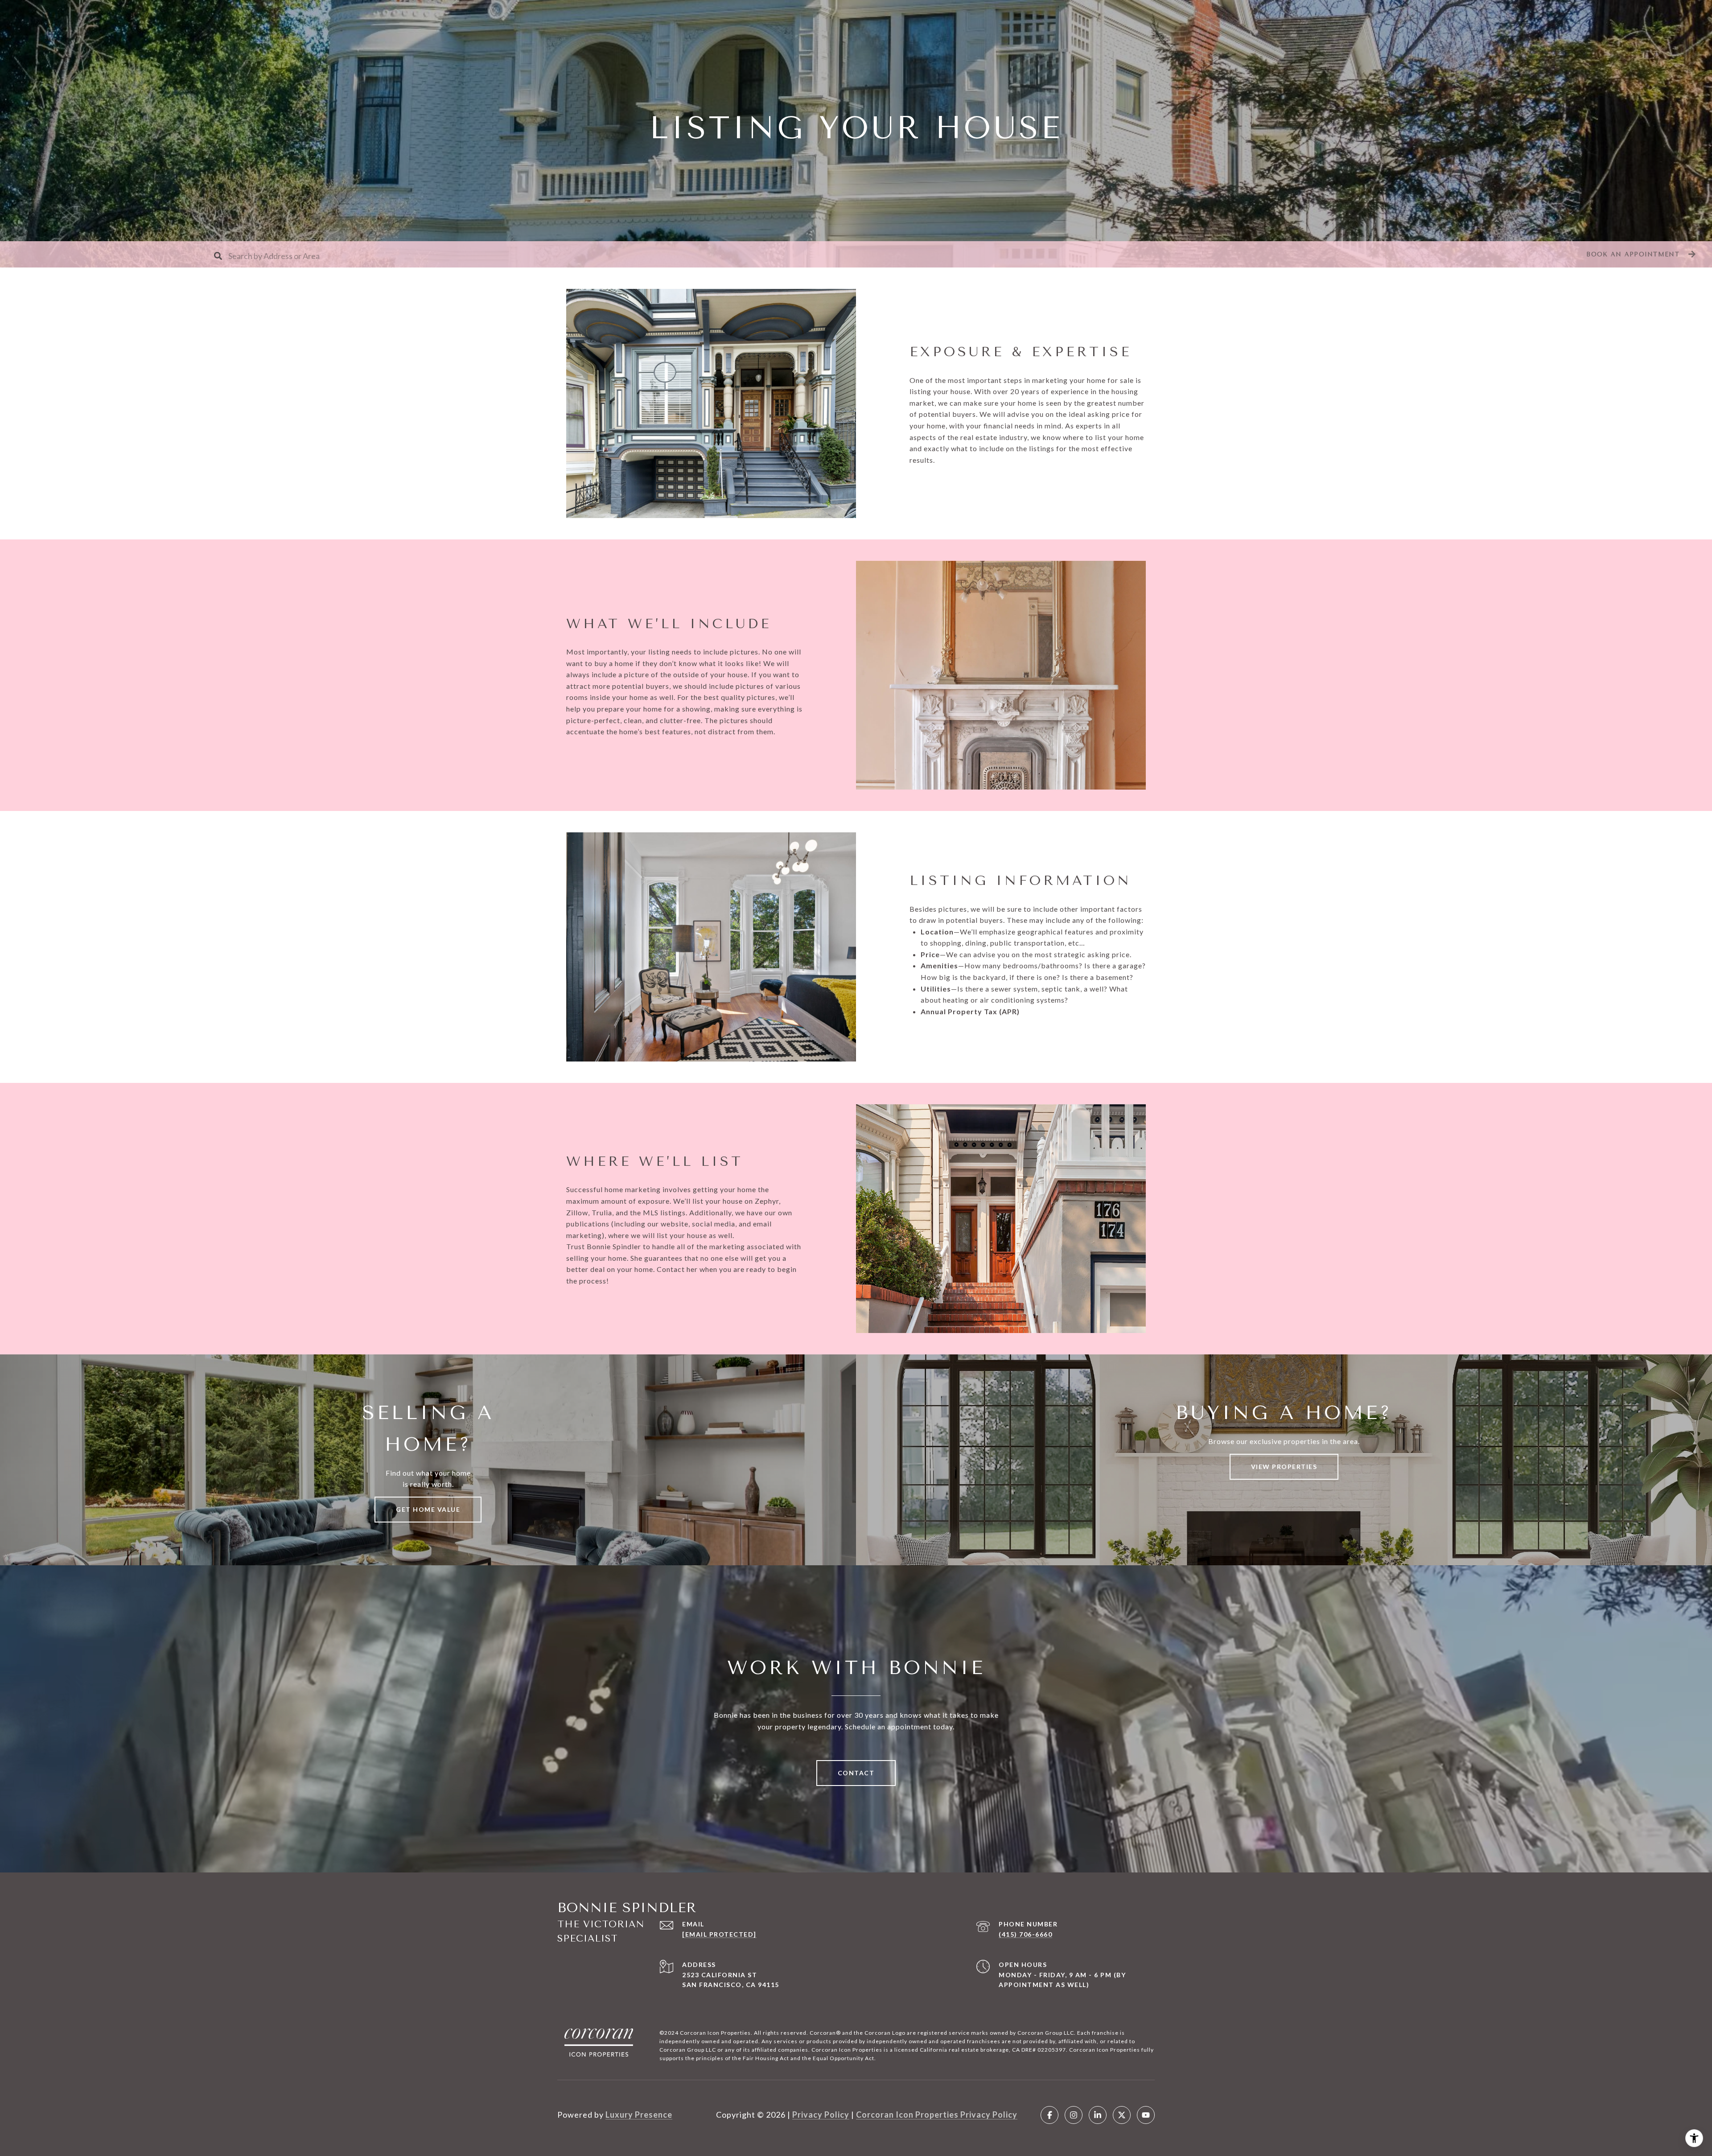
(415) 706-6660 (1025, 1934)
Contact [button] (856, 1773)
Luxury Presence (639, 2115)
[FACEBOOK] (1049, 2115)
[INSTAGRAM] (1074, 2115)
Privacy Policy (821, 2115)
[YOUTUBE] (1146, 2115)
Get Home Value (428, 1509)
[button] (1640, 254)
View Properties (1284, 1467)
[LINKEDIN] (1098, 2115)
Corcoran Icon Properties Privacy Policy (937, 2115)
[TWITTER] (1122, 2115)
